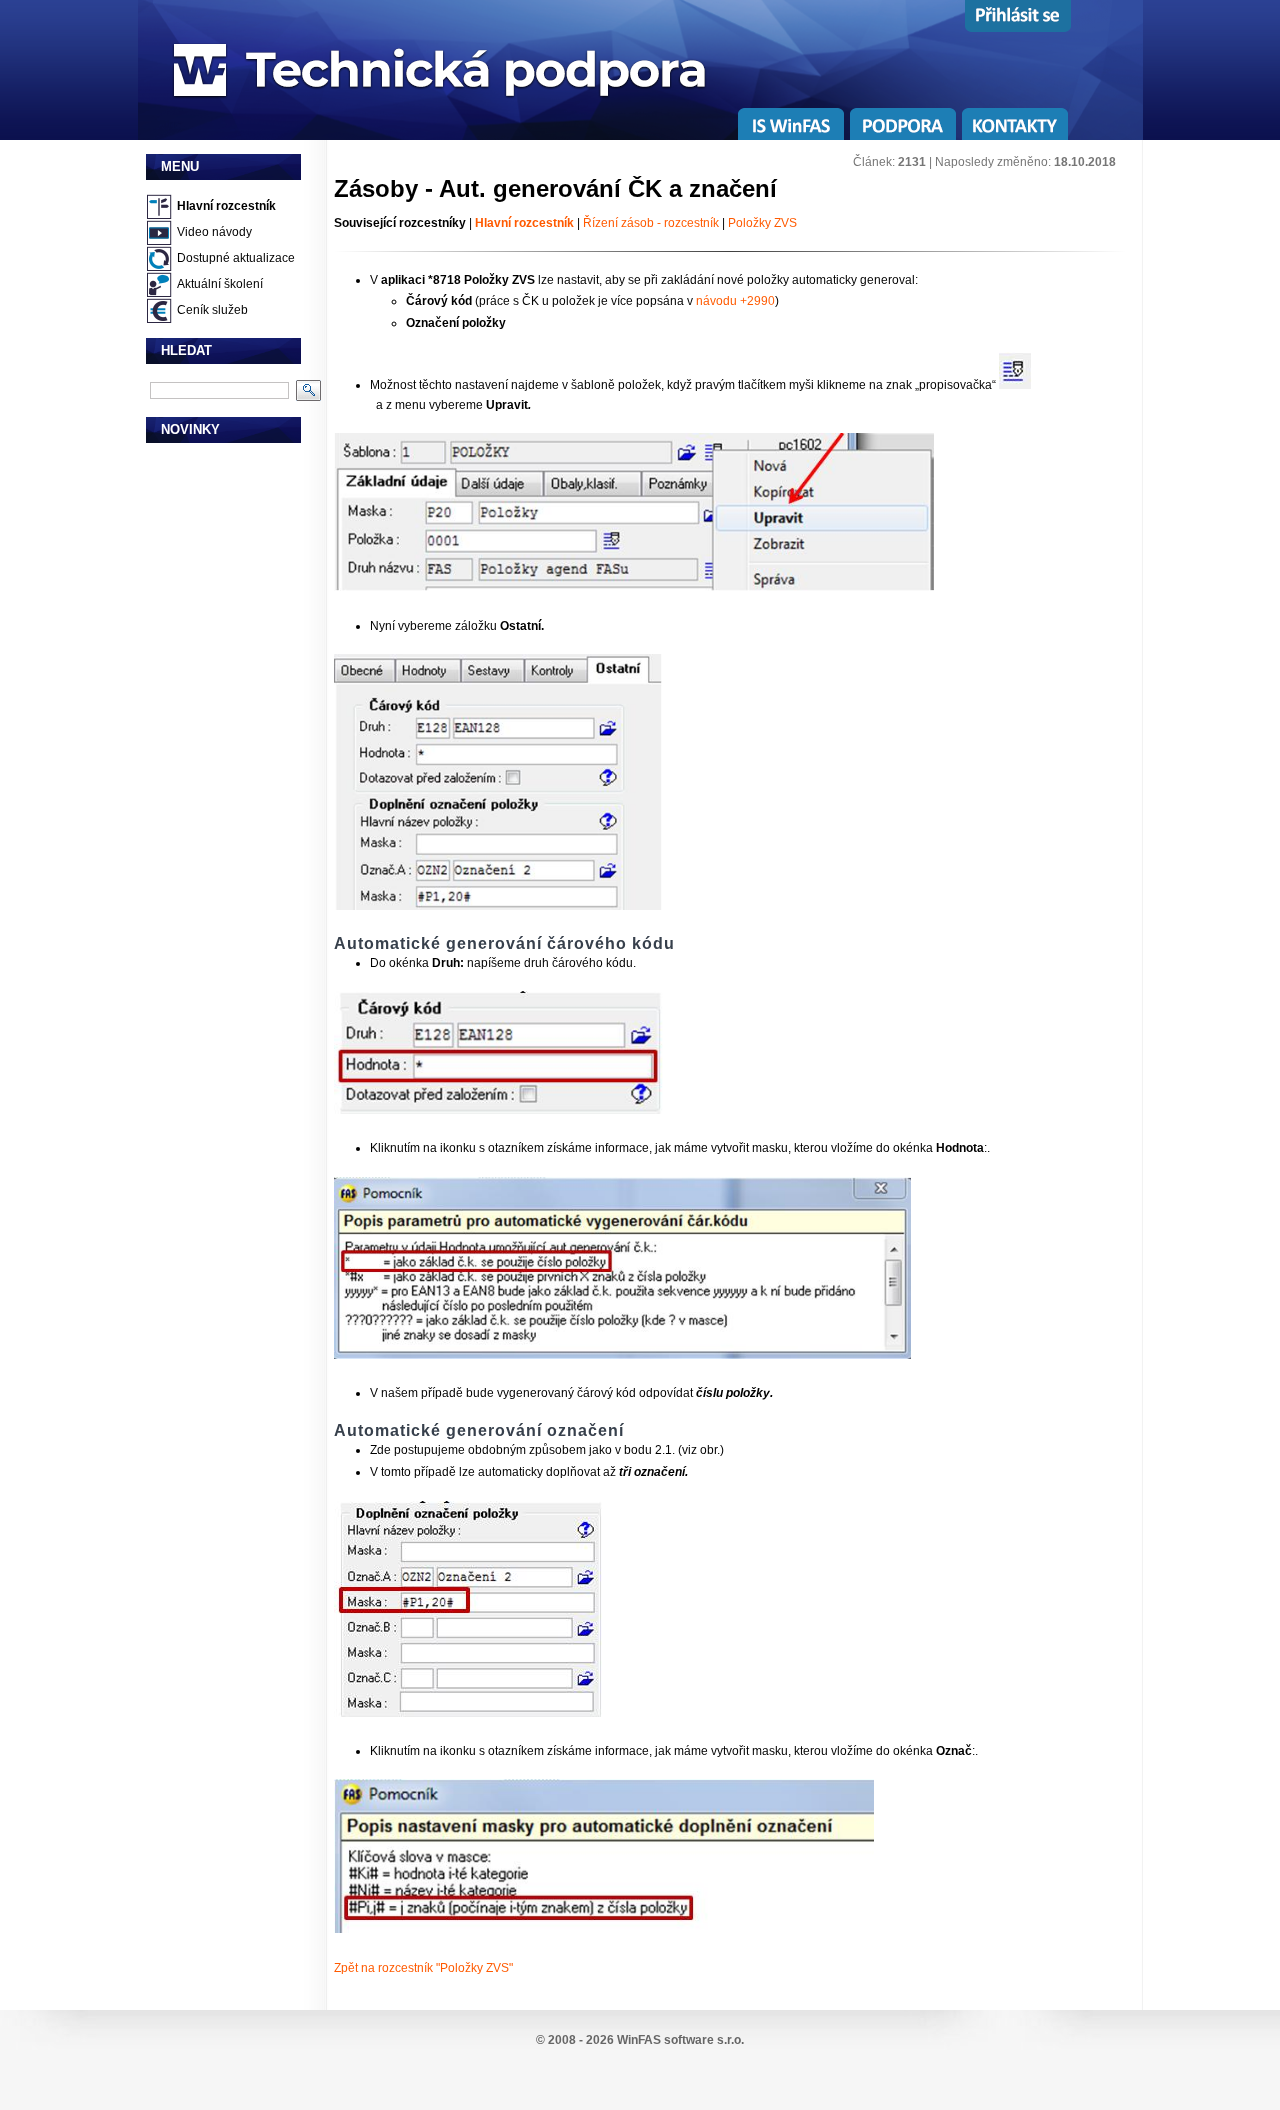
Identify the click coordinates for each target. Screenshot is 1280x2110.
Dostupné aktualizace (236, 258)
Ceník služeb (212, 310)
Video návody (214, 232)
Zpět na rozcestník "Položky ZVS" (423, 1968)
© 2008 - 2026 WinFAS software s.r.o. (640, 2040)
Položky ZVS (762, 223)
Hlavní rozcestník (226, 206)
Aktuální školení (220, 284)
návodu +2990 (734, 301)
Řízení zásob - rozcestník (649, 223)
